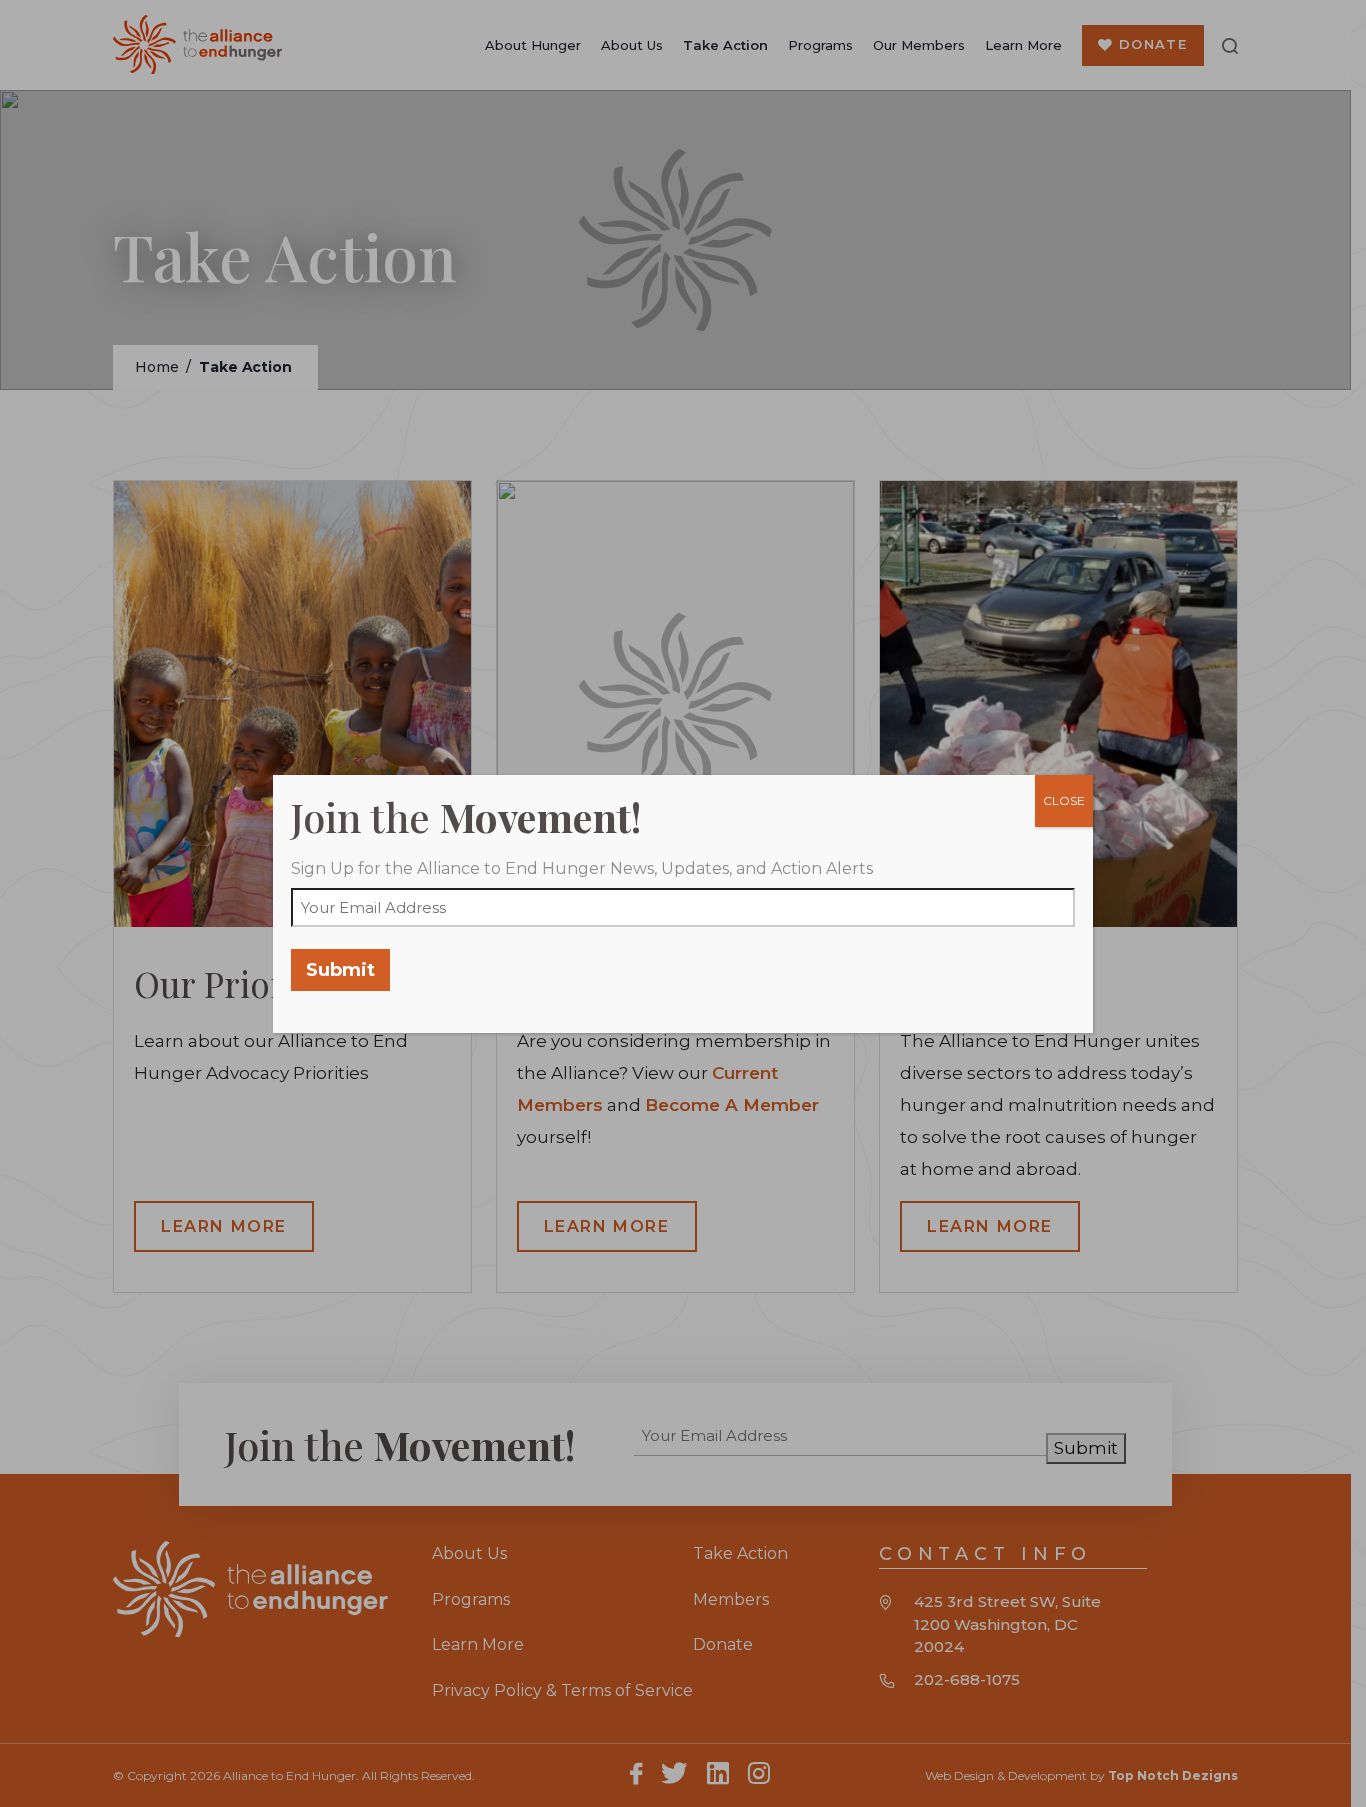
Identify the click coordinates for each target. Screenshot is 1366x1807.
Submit (340, 970)
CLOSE (1064, 800)
